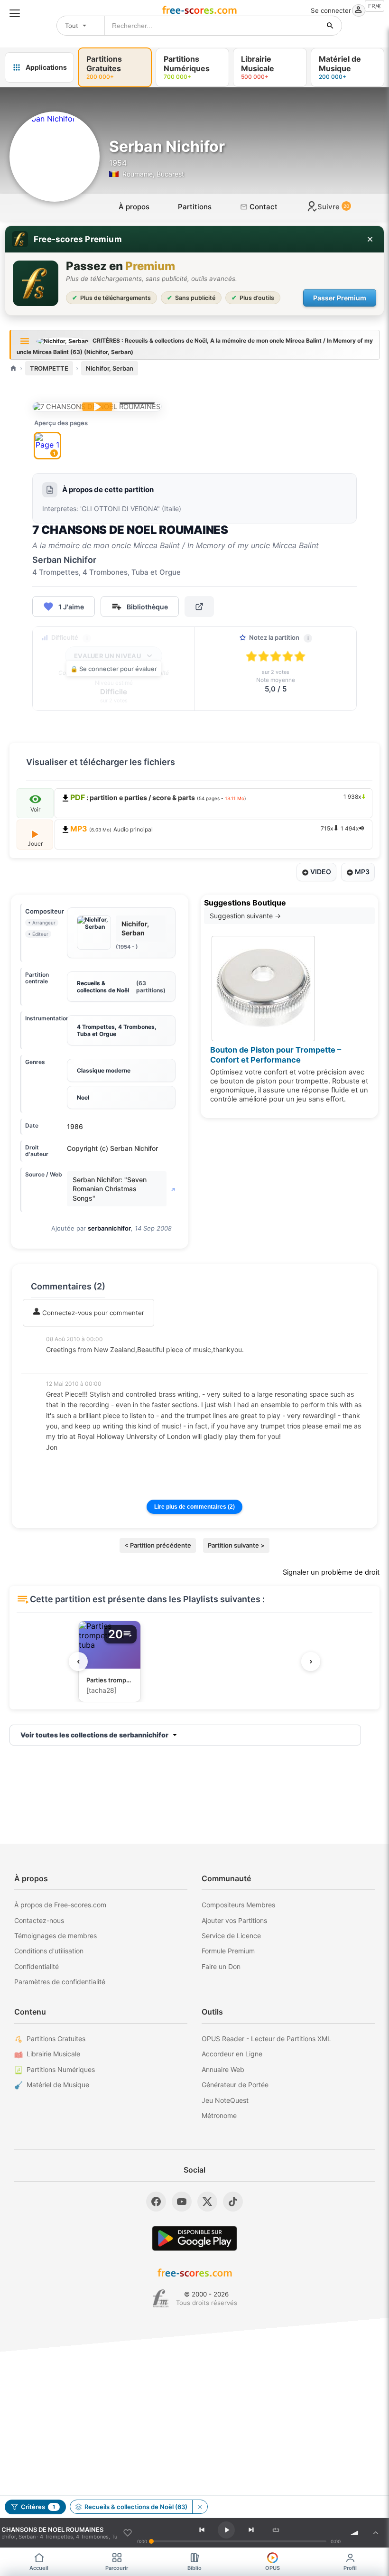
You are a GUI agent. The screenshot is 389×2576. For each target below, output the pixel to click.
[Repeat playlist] (276, 2530)
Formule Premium (228, 1951)
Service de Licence (231, 1936)
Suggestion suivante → (245, 916)
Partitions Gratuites (56, 2039)
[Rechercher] (330, 26)
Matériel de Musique (58, 2085)
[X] (207, 2202)
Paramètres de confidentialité (60, 1982)
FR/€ (375, 6)
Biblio (194, 2568)
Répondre (67, 1363)
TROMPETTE (49, 368)
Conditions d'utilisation (49, 1951)
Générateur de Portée (235, 2085)
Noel (83, 1097)
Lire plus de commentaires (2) (194, 1507)
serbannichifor (109, 1228)
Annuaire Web (223, 2069)
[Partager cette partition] (199, 607)
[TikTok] (233, 2202)
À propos (134, 207)
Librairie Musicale (53, 2054)
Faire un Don (221, 1966)
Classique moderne (104, 1070)
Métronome (219, 2115)
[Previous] (202, 2530)
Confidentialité (37, 1966)
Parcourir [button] (117, 2568)
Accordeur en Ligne (232, 2054)
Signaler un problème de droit (331, 1572)
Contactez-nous (39, 1920)
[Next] (251, 2530)
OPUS (273, 2568)
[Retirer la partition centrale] (200, 2507)
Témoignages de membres (56, 1936)
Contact (263, 207)
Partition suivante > (236, 1545)
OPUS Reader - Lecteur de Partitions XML (266, 2039)
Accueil (39, 2568)
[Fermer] (370, 239)
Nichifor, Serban (110, 368)
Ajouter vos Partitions (234, 1920)
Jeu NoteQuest (225, 2100)
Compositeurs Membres (238, 1905)
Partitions (195, 207)
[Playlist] (376, 2533)
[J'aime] (128, 2533)
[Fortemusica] (161, 2298)
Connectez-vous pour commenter (92, 1313)
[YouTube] (182, 2202)
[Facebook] (156, 2202)
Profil (350, 2568)
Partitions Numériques (61, 2069)
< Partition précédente (158, 1545)
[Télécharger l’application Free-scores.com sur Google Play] (194, 2238)
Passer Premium (340, 298)
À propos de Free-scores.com (60, 1905)
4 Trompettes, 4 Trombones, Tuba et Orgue (117, 1030)
